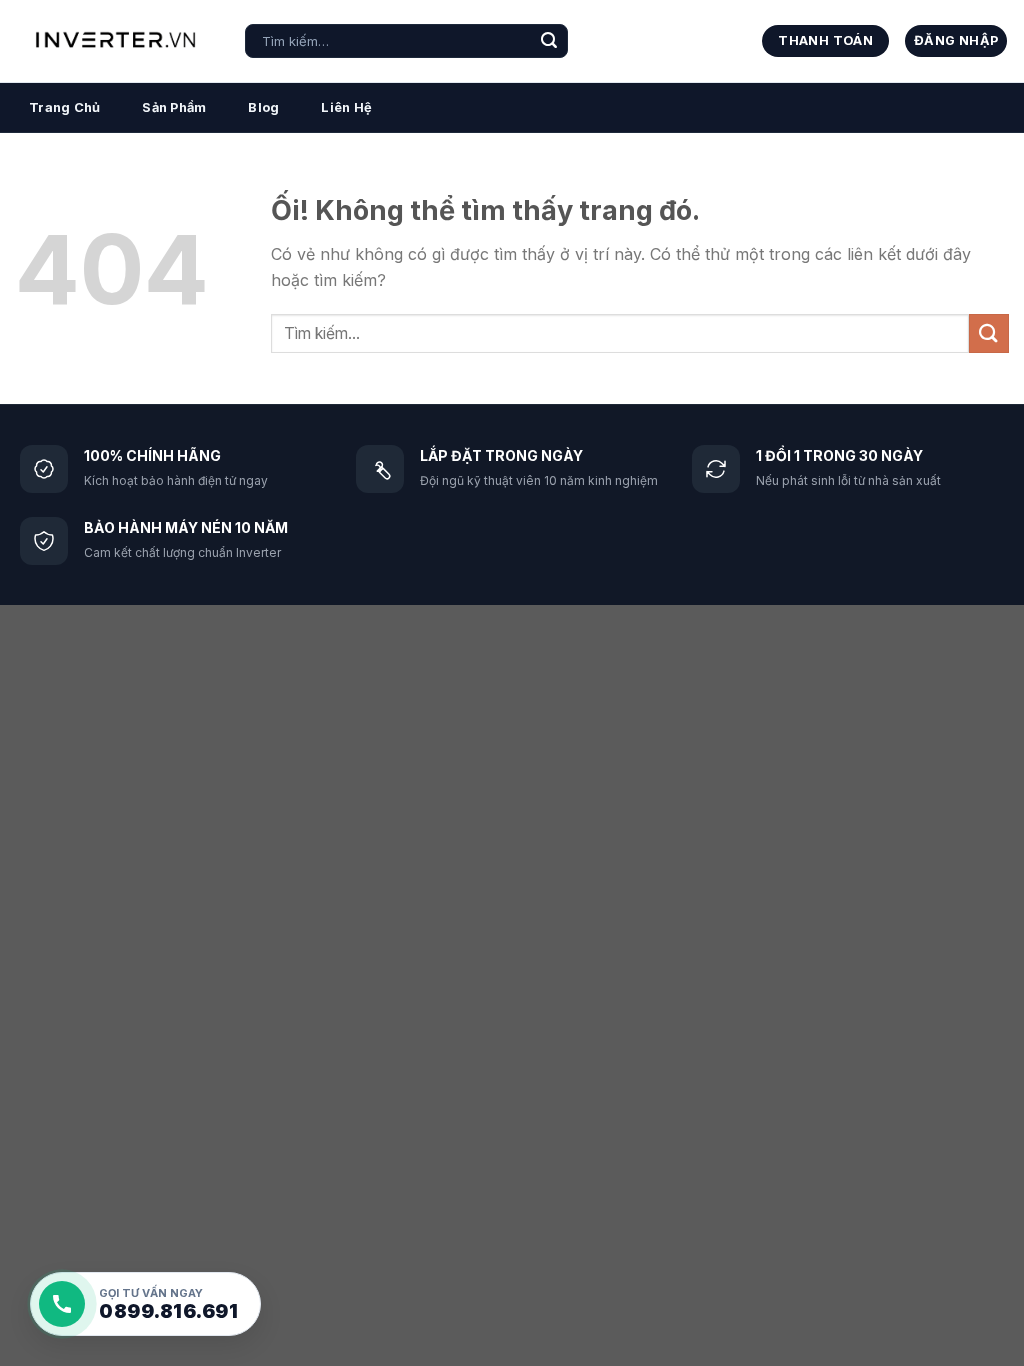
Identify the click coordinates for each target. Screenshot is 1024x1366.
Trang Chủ (64, 107)
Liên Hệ (346, 107)
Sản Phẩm (174, 107)
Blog (263, 107)
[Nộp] (549, 41)
